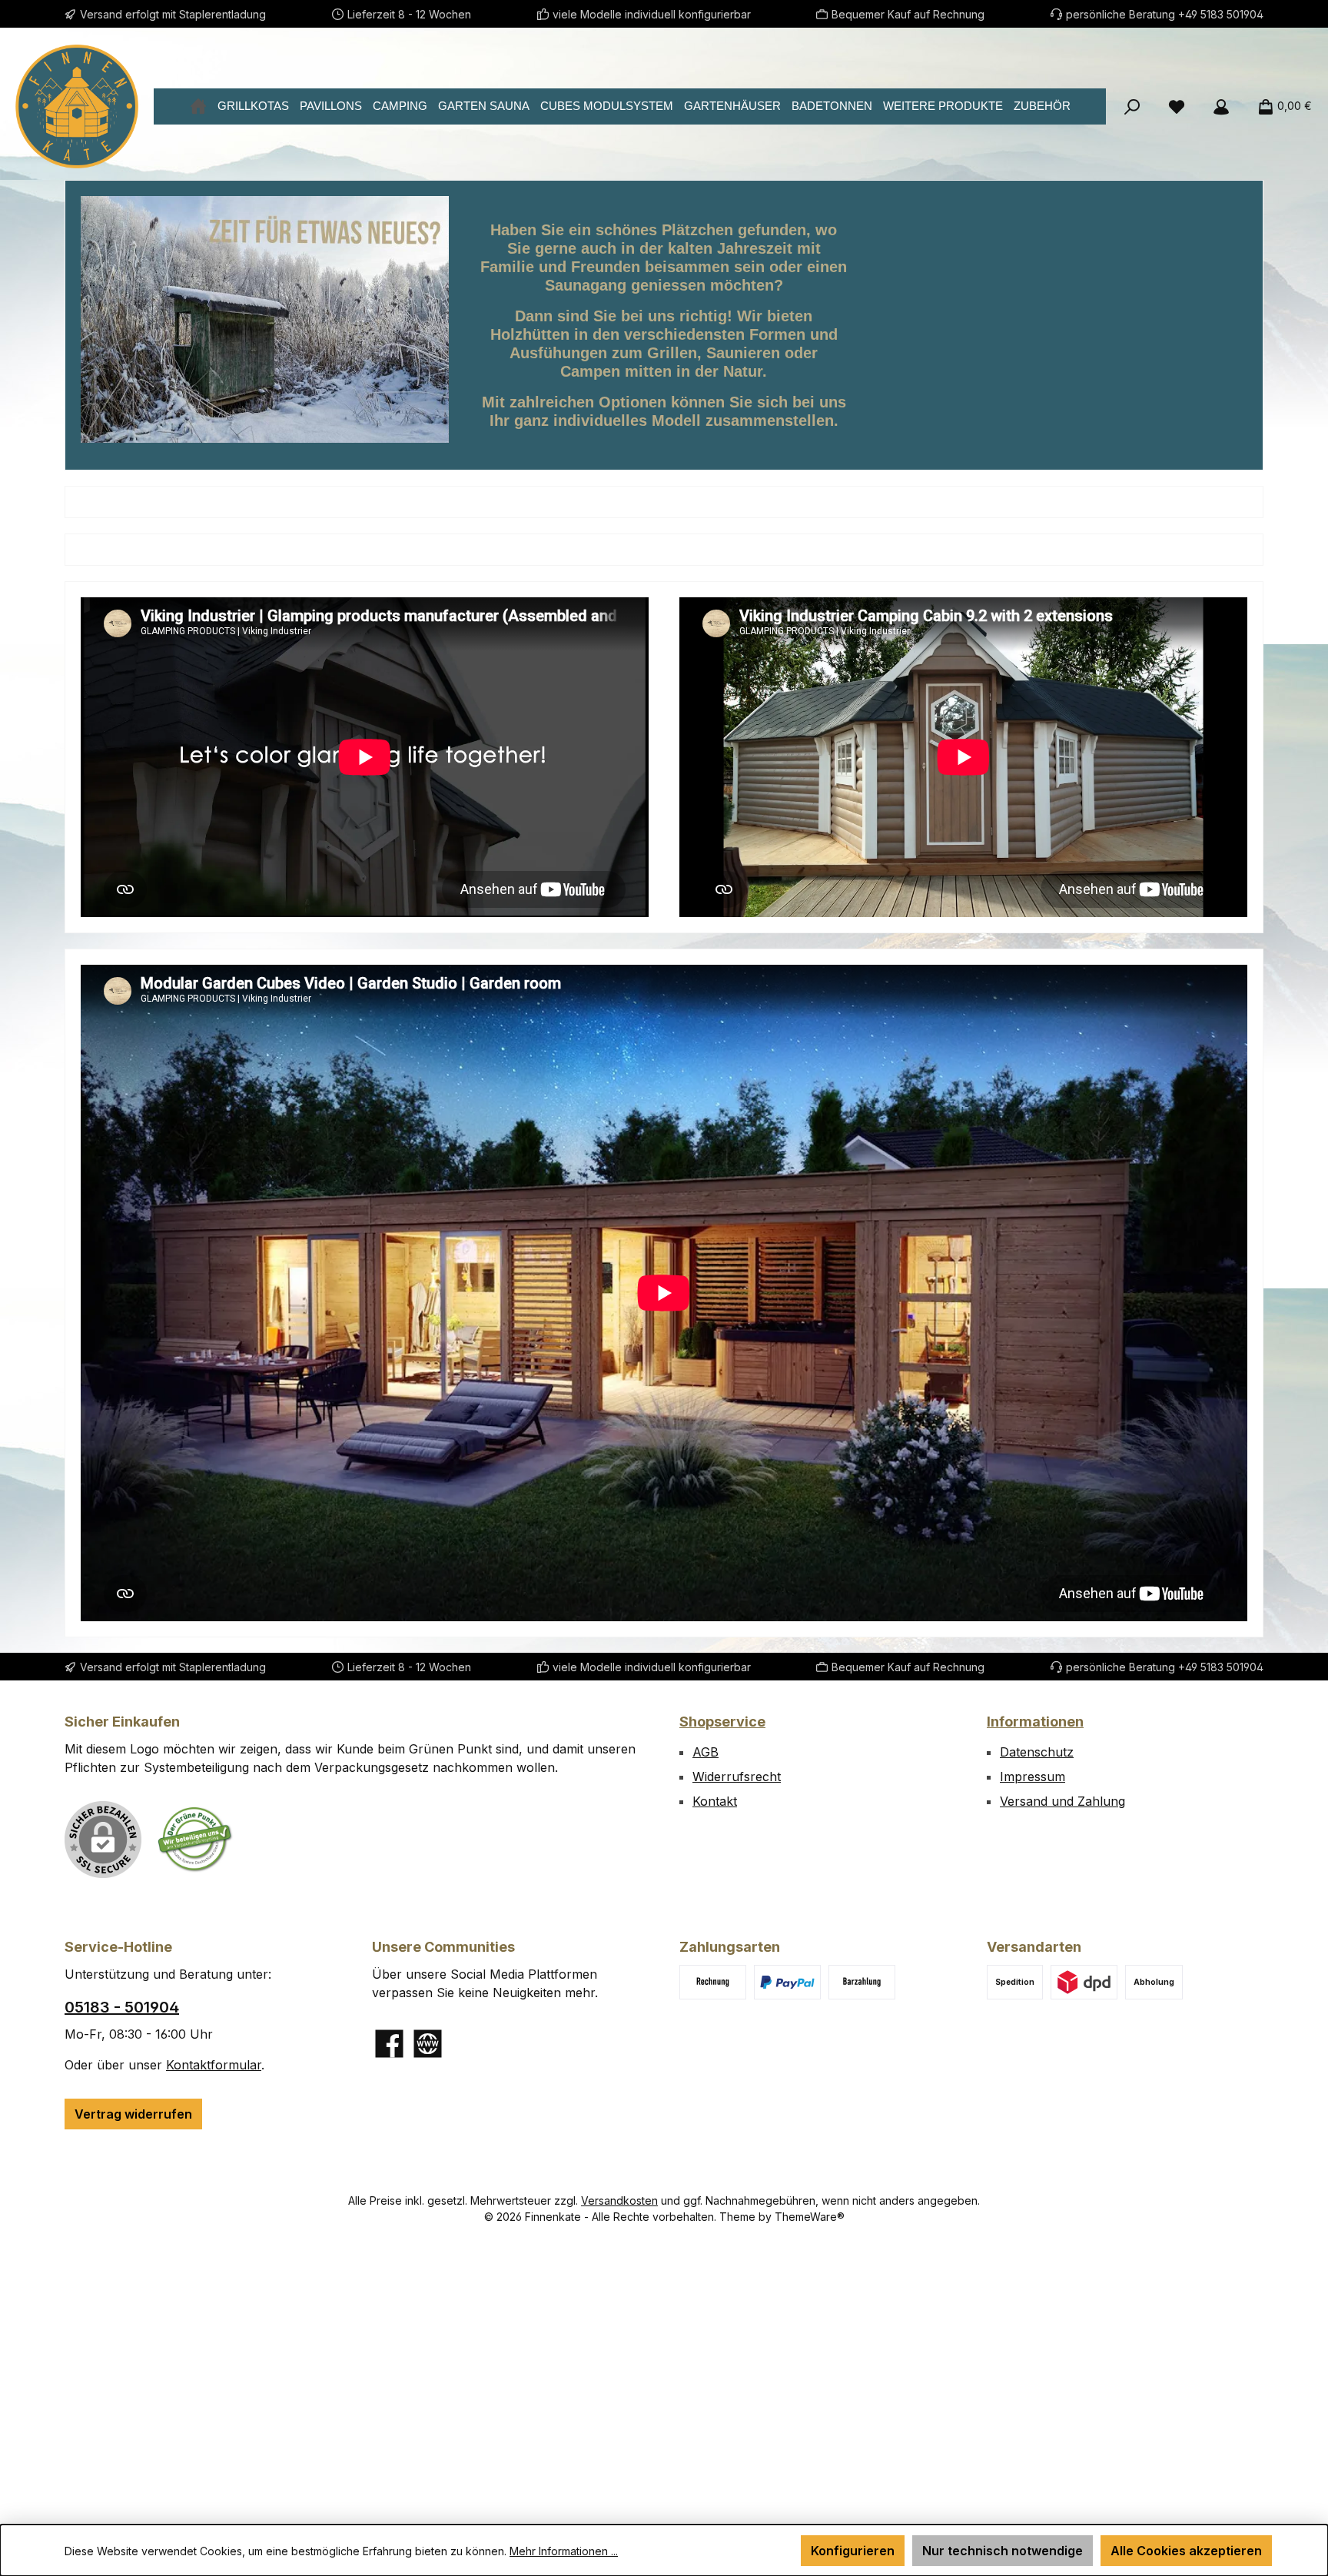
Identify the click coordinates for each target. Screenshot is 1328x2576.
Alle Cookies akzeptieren (1186, 2551)
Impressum (1033, 1777)
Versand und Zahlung (1062, 1801)
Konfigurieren (853, 2551)
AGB (705, 1752)
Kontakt (715, 1801)
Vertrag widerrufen (133, 2114)
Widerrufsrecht (737, 1777)
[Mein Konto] (1221, 106)
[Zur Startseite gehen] (77, 106)
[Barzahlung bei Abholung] (862, 1982)
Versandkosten (619, 2200)
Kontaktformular (214, 2065)
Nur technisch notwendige (1003, 2551)
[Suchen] (1132, 106)
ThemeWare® (810, 2217)
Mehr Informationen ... (564, 2551)
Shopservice (722, 1722)
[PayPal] (787, 1982)
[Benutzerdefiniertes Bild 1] (195, 1839)
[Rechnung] (713, 1982)
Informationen (1035, 1722)
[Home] (198, 106)
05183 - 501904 (122, 2007)
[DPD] (1084, 1982)
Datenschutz (1037, 1752)
